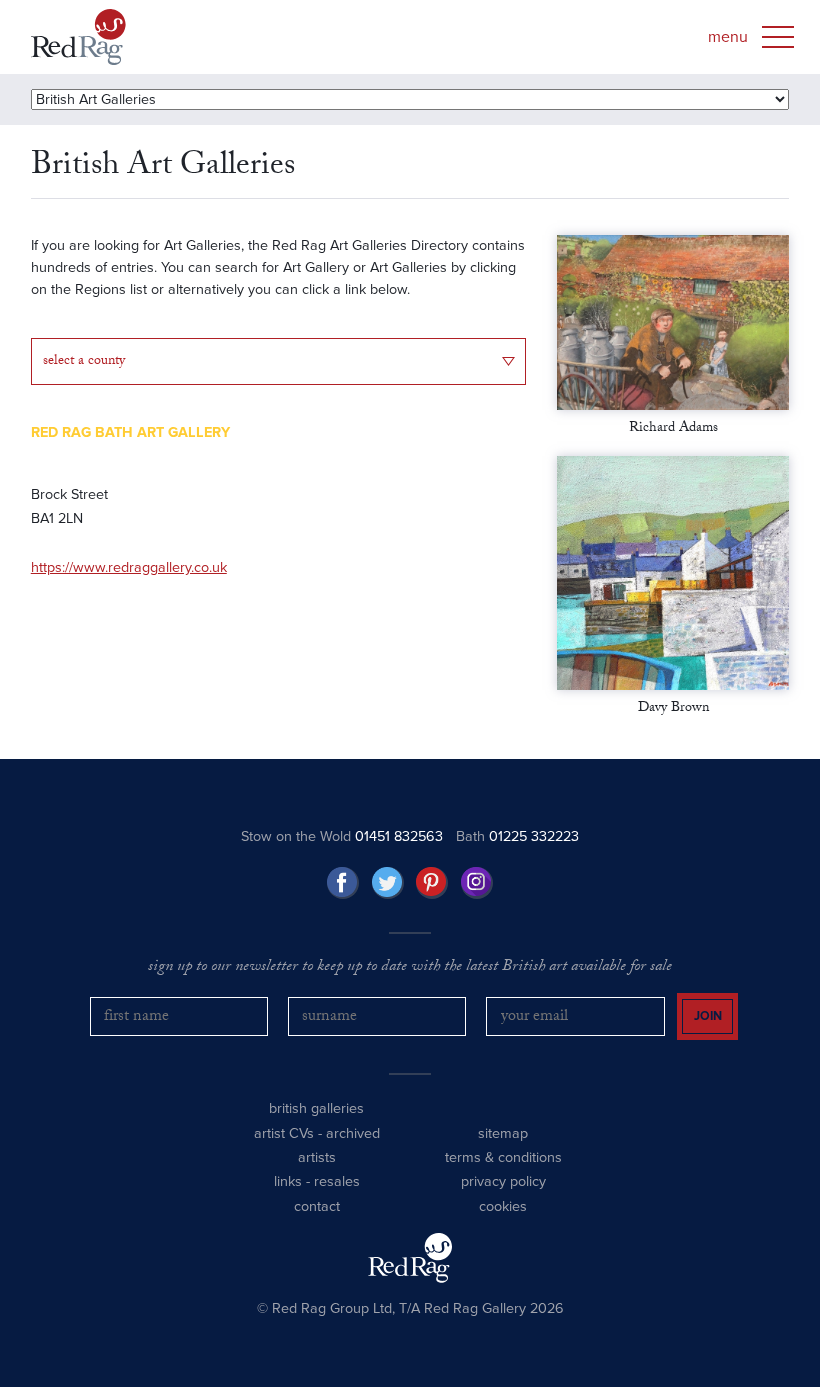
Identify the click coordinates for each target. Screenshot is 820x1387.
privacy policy (503, 1181)
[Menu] (778, 37)
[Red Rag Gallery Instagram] (477, 883)
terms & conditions (503, 1157)
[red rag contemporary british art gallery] (78, 37)
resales (337, 1181)
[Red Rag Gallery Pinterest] (432, 883)
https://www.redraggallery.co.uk (129, 567)
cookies (503, 1206)
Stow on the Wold (342, 836)
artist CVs (284, 1133)
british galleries (316, 1108)
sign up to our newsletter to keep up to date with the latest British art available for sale (410, 968)
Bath (517, 836)
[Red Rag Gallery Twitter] (388, 883)
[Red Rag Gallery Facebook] (343, 883)
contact (317, 1206)
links (288, 1181)
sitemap (503, 1133)
